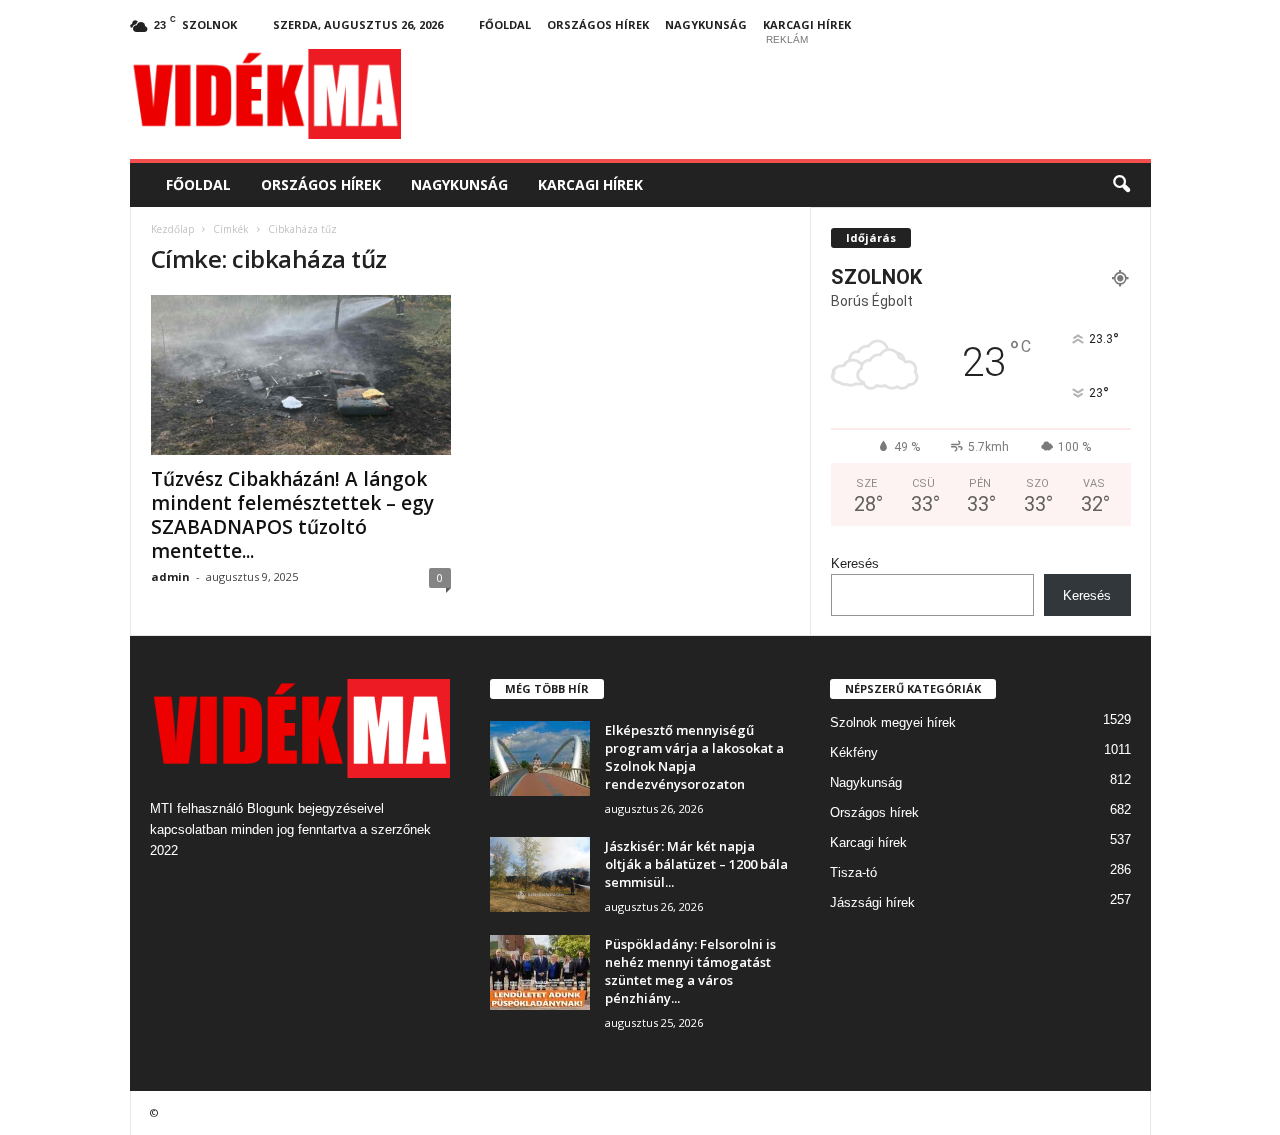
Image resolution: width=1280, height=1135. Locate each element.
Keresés (855, 563)
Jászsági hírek (872, 902)
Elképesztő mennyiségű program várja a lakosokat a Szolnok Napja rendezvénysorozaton (694, 757)
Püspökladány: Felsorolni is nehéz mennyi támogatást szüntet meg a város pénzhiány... (690, 971)
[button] (1121, 185)
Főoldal (505, 24)
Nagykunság (706, 24)
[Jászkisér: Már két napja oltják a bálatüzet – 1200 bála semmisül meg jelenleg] (540, 874)
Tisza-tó (853, 872)
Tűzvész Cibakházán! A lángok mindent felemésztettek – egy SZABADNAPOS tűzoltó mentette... (292, 515)
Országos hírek (598, 24)
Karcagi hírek (807, 24)
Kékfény (854, 752)
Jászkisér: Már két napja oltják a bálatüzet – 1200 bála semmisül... (696, 864)
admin (170, 576)
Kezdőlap (172, 229)
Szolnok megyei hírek (893, 722)
